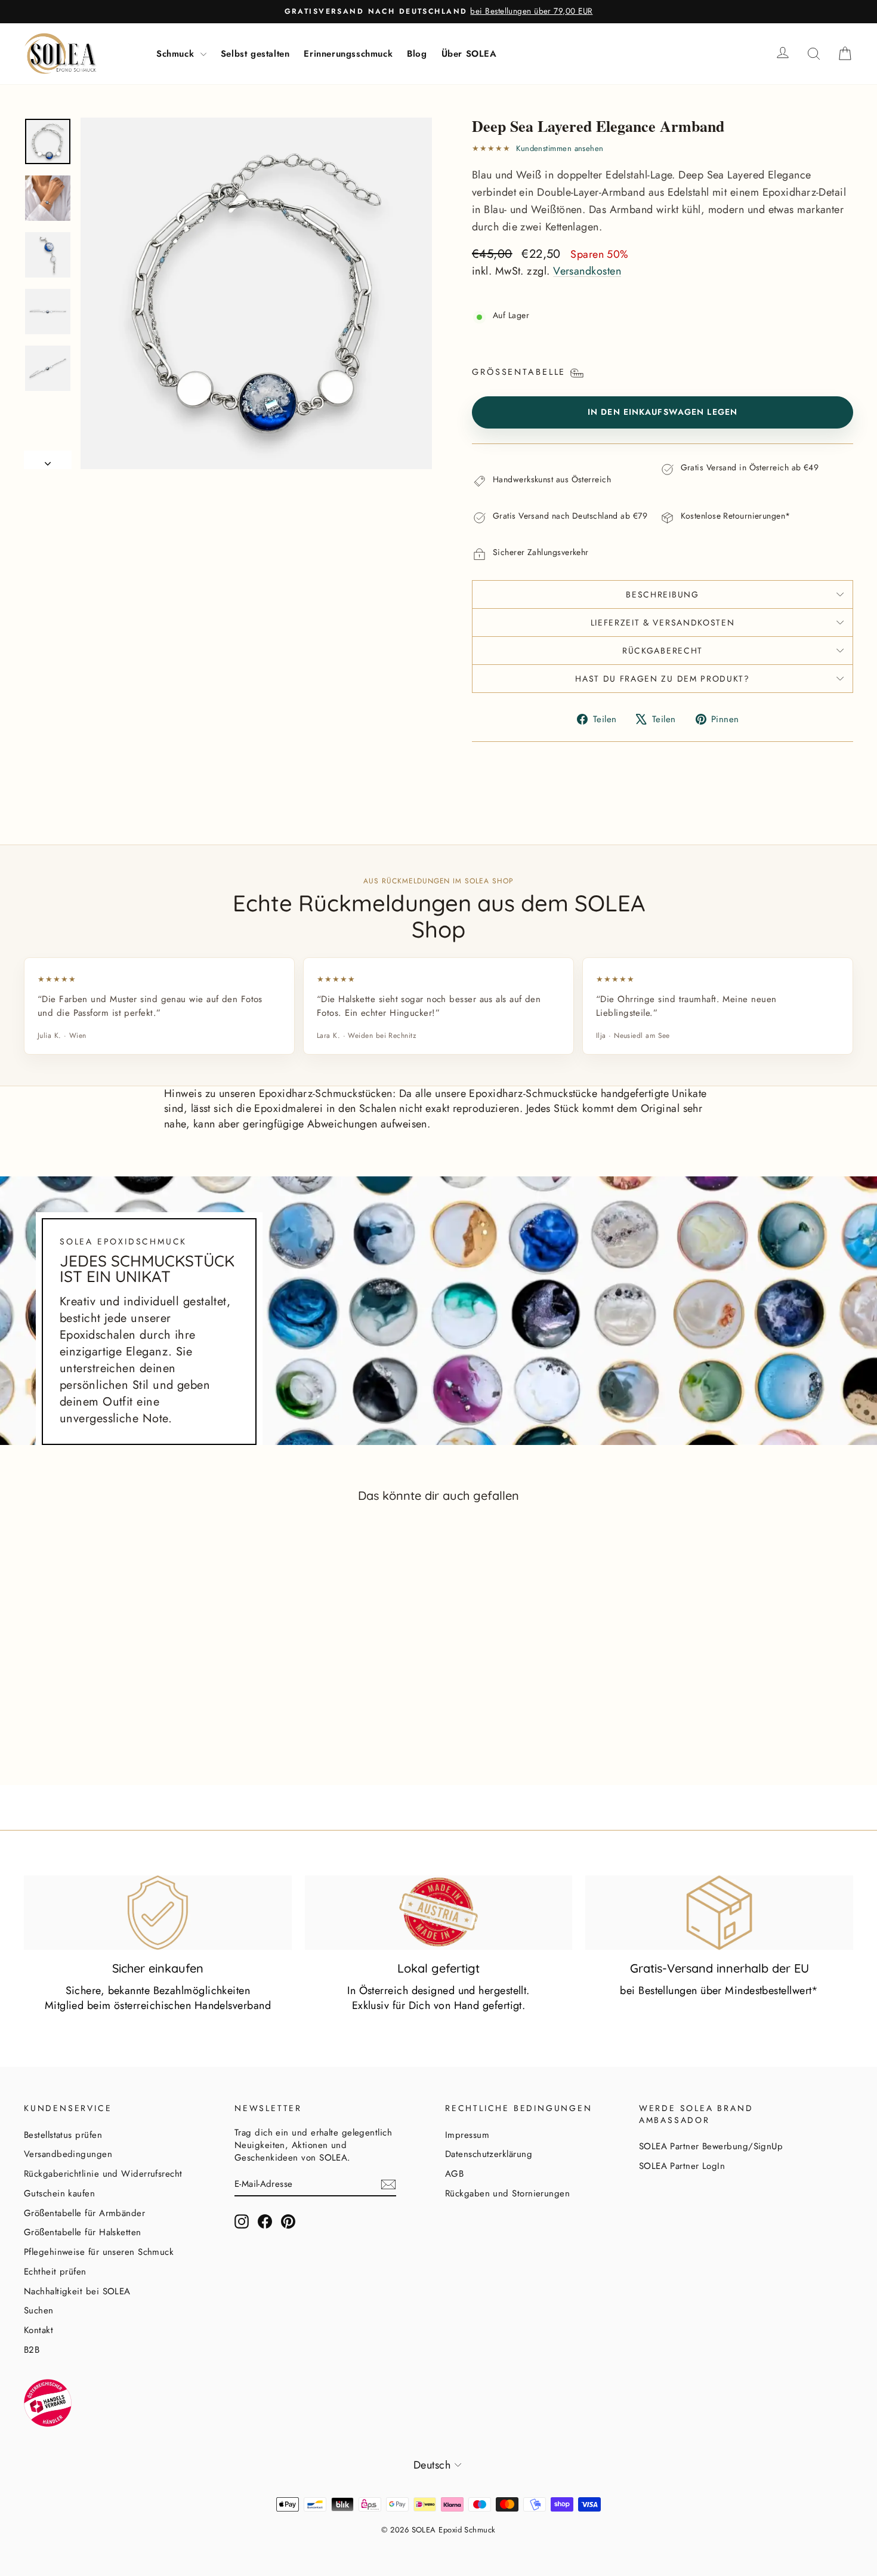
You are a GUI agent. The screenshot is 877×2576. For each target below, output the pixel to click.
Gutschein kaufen (59, 2193)
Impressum (467, 2135)
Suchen (39, 2310)
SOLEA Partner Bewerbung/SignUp (711, 2146)
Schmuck (177, 54)
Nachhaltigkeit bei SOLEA (77, 2291)
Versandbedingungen (68, 2154)
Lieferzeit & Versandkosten (663, 623)
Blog (417, 54)
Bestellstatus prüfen (63, 2135)
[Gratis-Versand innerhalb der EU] (719, 1913)
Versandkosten (587, 271)
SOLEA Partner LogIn (682, 2166)
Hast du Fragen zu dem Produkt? (662, 679)
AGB (454, 2174)
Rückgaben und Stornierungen (507, 2193)
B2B (32, 2350)
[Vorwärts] (48, 460)
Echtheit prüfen (55, 2272)
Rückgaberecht (663, 651)
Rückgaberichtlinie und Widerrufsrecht (103, 2174)
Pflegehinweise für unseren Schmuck (99, 2252)
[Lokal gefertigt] (439, 1913)
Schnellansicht (122, 1715)
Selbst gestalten (255, 54)
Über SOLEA (469, 54)
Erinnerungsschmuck (348, 54)
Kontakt (38, 2330)
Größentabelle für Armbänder (84, 2213)
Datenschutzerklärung (489, 2154)
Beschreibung (662, 594)
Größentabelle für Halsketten (83, 2232)
